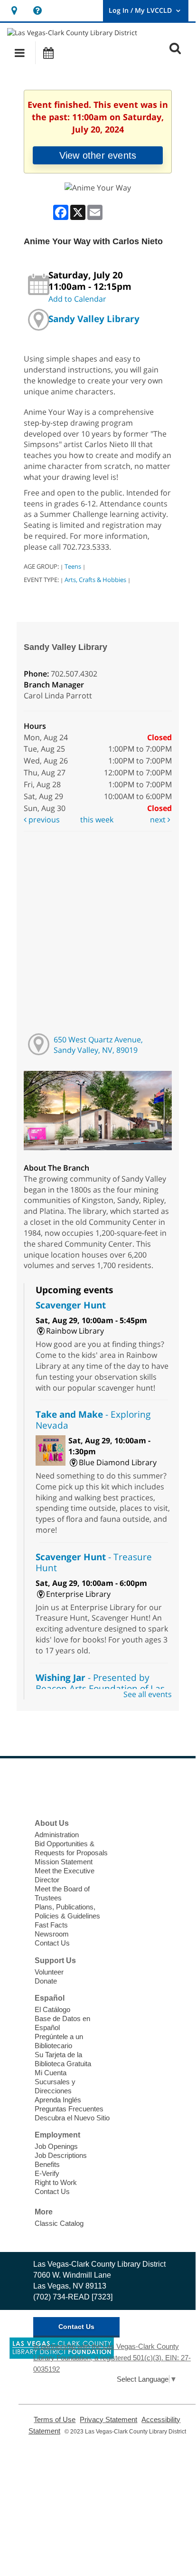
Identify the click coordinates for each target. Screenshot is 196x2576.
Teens (73, 566)
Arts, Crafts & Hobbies (95, 580)
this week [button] (97, 820)
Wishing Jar (100, 1688)
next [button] (159, 820)
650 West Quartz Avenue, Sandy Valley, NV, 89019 (98, 1045)
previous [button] (43, 820)
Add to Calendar (77, 299)
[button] (20, 53)
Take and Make (93, 1420)
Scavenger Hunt (71, 1305)
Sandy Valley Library (94, 319)
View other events (98, 155)
